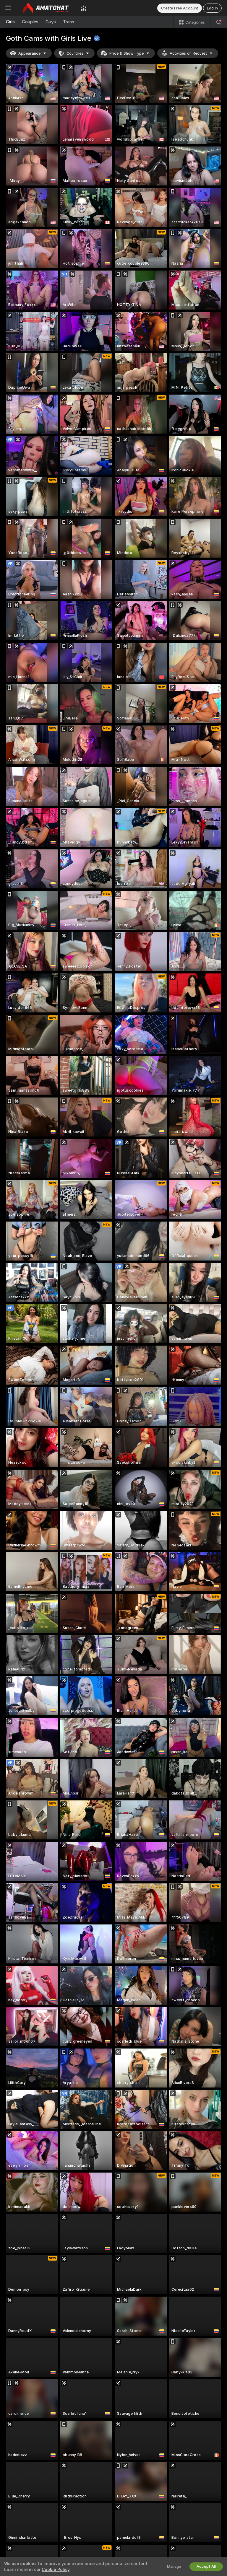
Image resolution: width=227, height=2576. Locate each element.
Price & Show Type (127, 53)
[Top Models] (84, 8)
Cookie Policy (56, 2570)
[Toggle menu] (8, 8)
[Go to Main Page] (46, 8)
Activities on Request (188, 53)
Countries (75, 53)
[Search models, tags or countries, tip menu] (219, 22)
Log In (212, 8)
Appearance (29, 53)
